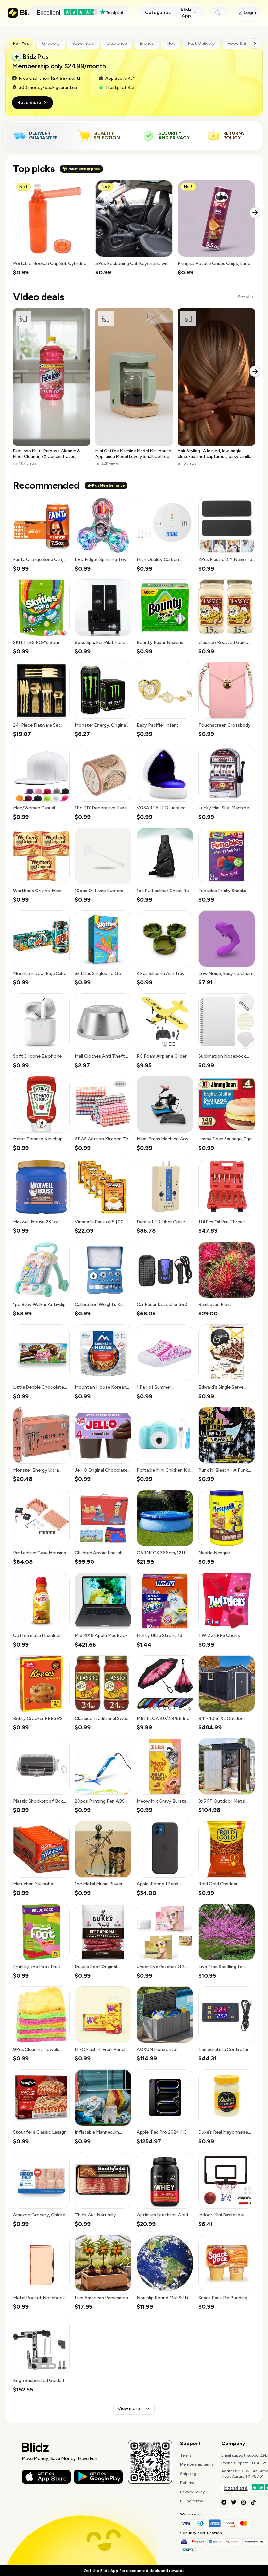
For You (21, 43)
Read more (29, 103)
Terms (186, 2455)
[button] (52, 228)
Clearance (117, 43)
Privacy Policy (192, 2492)
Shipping (188, 2474)
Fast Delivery (201, 43)
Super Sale (83, 43)
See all (243, 297)
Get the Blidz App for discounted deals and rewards (134, 2571)
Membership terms (197, 2464)
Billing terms (191, 2501)
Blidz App (186, 13)
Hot (171, 43)
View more (129, 2409)
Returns (187, 2483)
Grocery (51, 43)
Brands (147, 43)
